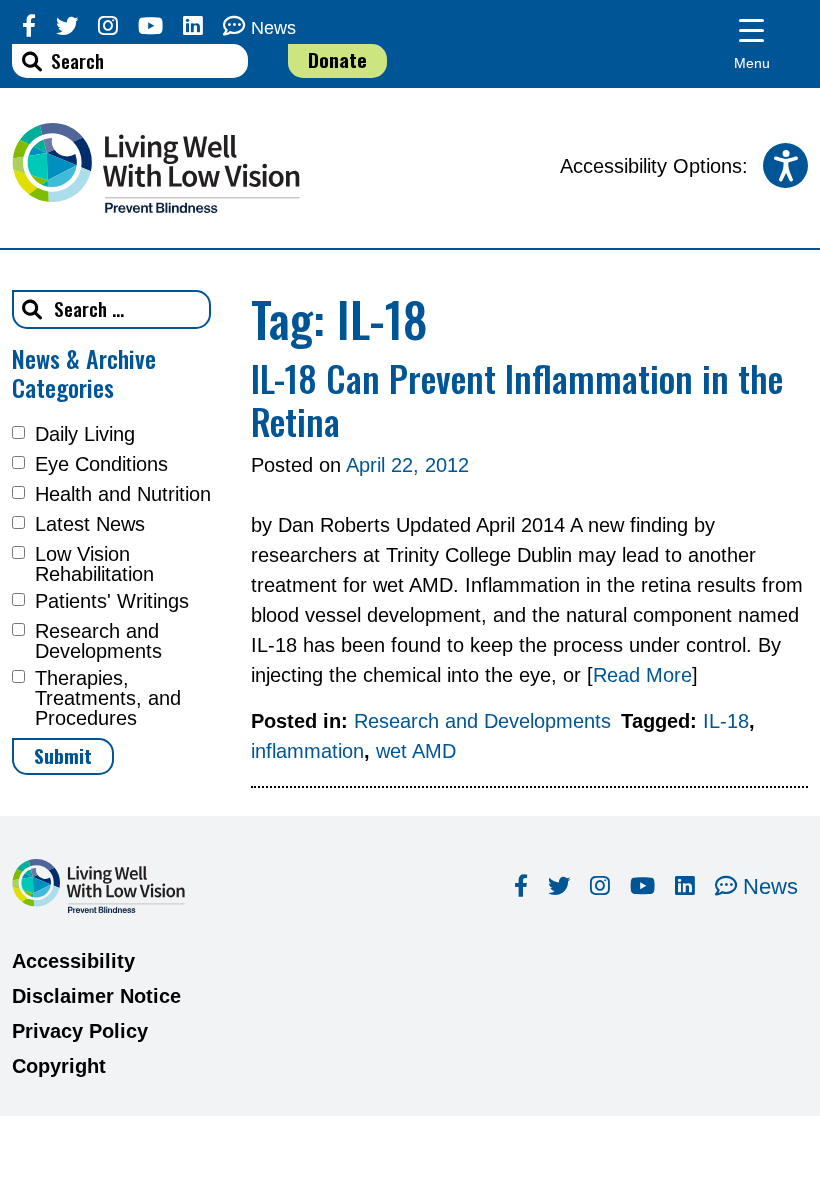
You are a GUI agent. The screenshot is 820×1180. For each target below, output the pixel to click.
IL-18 (726, 721)
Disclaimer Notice (96, 996)
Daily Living (85, 434)
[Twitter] (67, 26)
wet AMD (416, 751)
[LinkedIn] (193, 26)
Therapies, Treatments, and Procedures (108, 698)
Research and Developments (98, 641)
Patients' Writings (112, 601)
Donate (337, 59)
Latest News (90, 524)
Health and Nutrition (123, 494)
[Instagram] (108, 26)
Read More (642, 675)
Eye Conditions (101, 464)
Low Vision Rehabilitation (94, 564)
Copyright (59, 1066)
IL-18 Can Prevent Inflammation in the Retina (517, 399)
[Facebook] (29, 26)
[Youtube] (150, 26)
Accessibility (73, 961)
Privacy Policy (80, 1031)
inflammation (307, 751)
